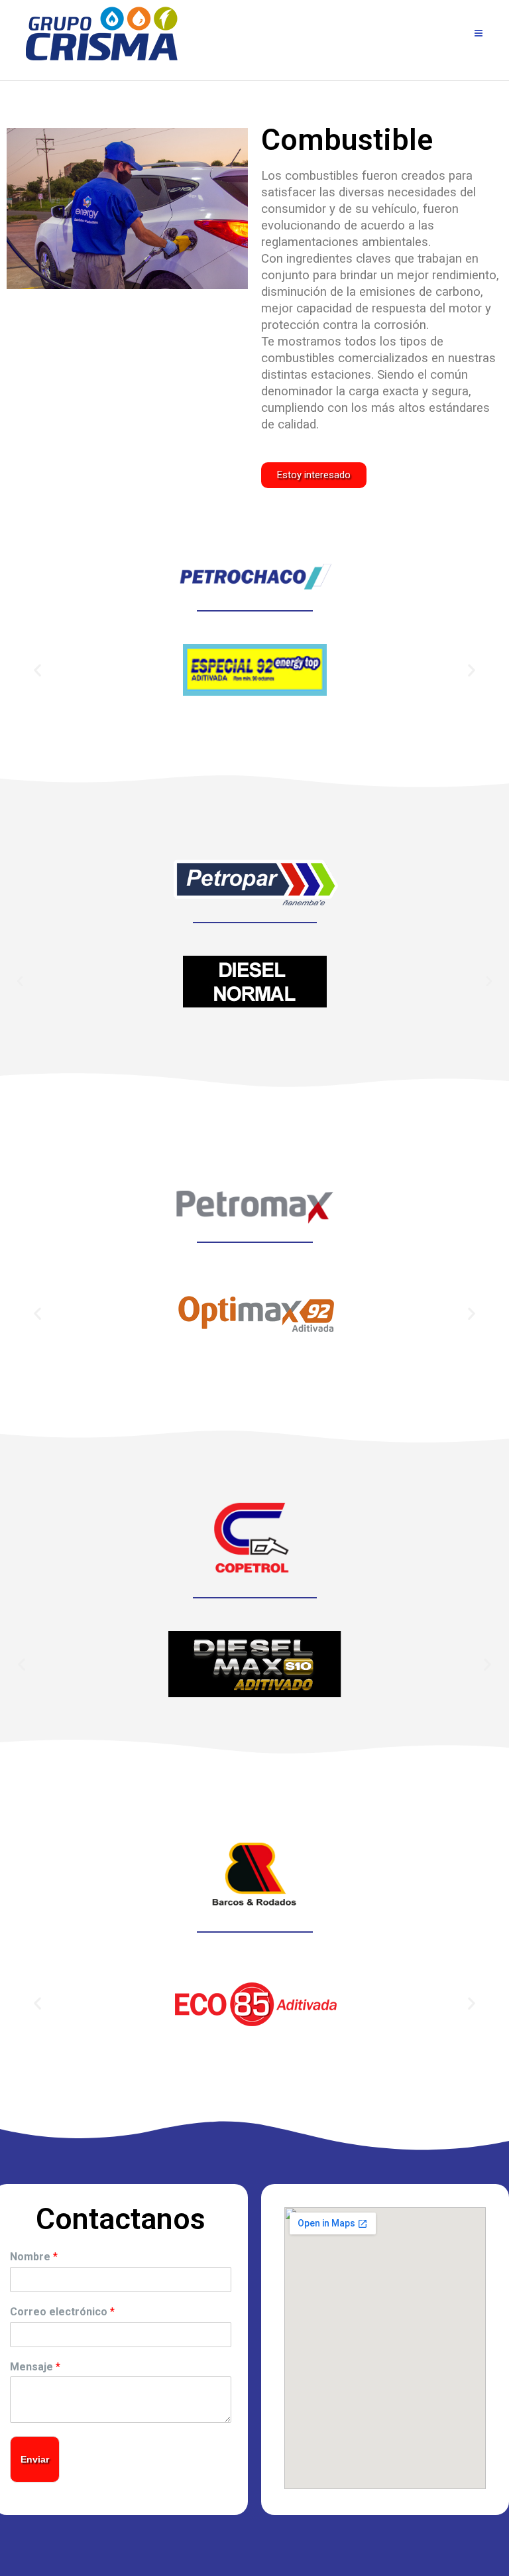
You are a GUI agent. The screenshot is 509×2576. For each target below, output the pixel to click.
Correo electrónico (62, 2312)
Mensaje (35, 2367)
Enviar (35, 2459)
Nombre (34, 2257)
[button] (314, 475)
